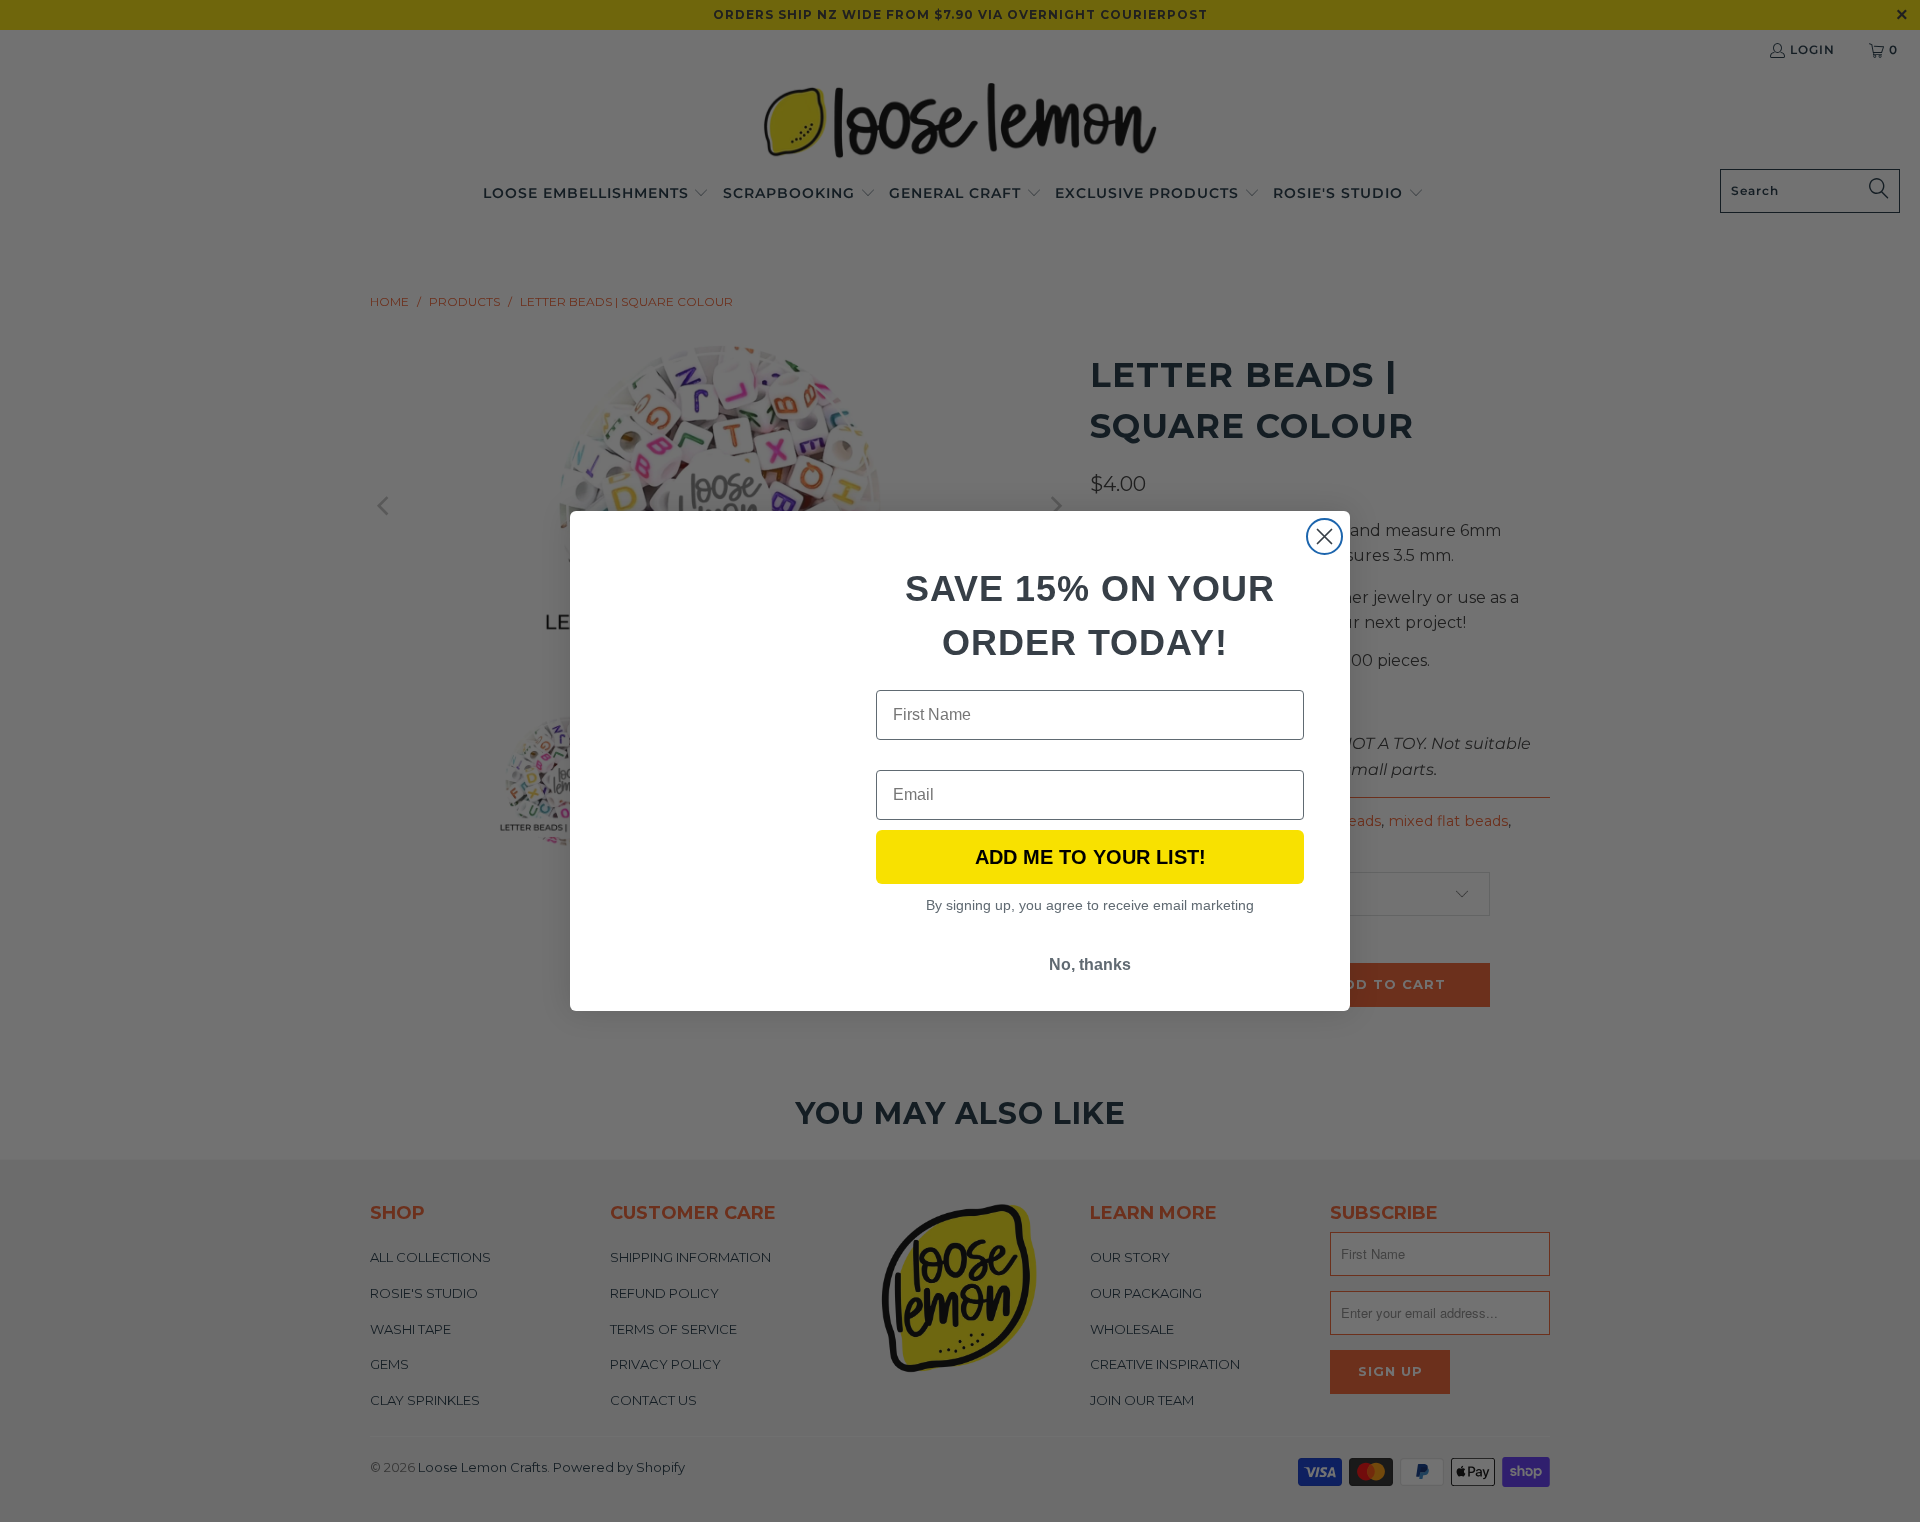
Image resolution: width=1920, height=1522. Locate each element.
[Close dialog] (1324, 536)
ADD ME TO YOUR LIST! (1090, 857)
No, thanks (1090, 964)
